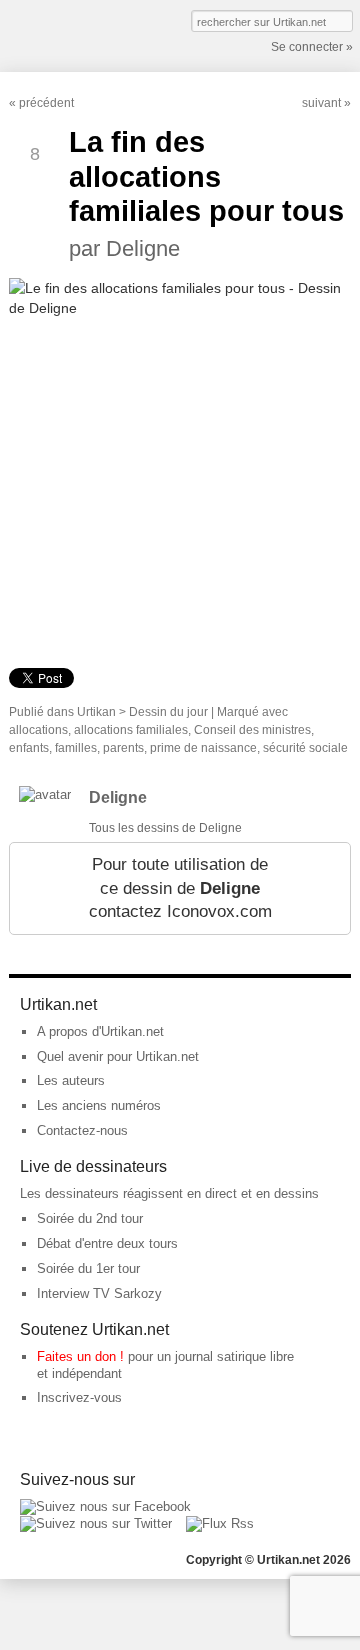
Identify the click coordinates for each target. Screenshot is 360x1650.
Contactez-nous (82, 1130)
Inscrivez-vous (79, 1397)
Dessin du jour (168, 712)
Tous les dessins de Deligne (165, 828)
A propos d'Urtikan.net (100, 1031)
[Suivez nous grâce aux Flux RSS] (220, 1523)
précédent (46, 103)
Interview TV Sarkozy (99, 1293)
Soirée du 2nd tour (90, 1218)
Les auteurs (71, 1080)
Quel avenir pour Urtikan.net (118, 1056)
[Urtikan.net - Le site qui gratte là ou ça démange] (82, 34)
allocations (38, 730)
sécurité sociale (305, 748)
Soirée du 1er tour (88, 1268)
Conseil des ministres (252, 730)
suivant (321, 103)
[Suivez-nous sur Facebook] (105, 1506)
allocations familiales (131, 730)
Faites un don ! (80, 1356)
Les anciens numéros (99, 1105)
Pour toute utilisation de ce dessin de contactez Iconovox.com (180, 888)
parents (123, 748)
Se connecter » (312, 47)
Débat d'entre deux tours (107, 1243)
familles (76, 748)
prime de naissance (203, 748)
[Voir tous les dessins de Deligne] (45, 794)
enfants (29, 748)
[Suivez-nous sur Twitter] (96, 1523)
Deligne (118, 797)
